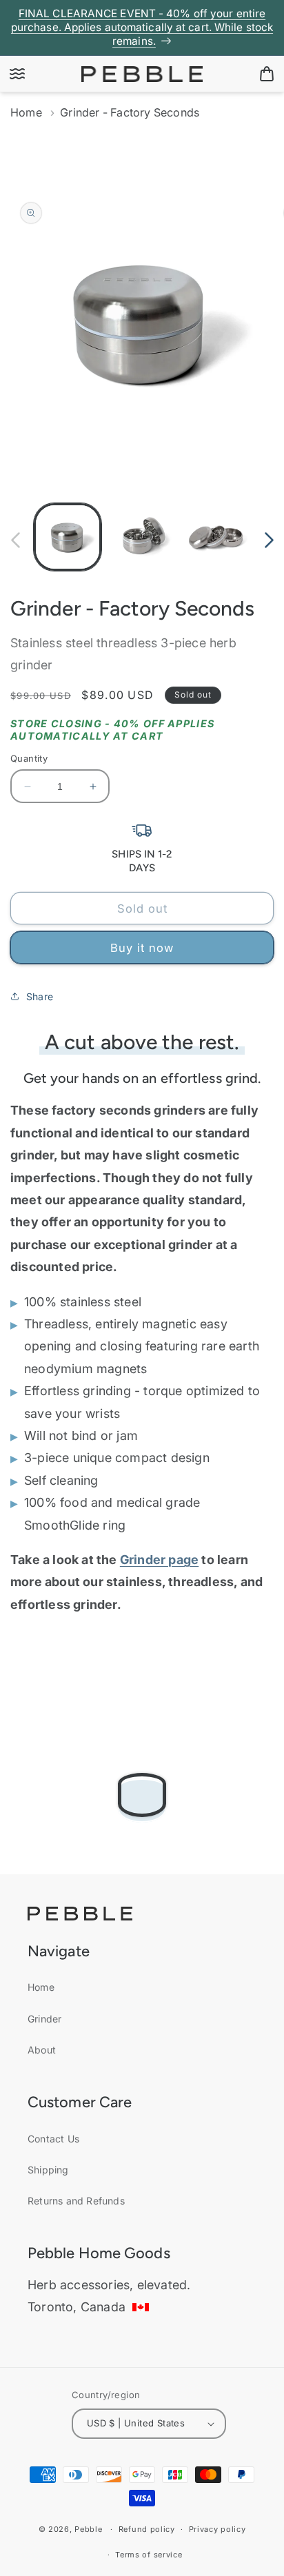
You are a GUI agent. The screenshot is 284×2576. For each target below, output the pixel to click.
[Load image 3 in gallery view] (216, 537)
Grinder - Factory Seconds (130, 112)
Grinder (44, 2019)
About (42, 2050)
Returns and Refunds (76, 2201)
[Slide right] (269, 540)
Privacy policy (217, 2529)
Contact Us (53, 2139)
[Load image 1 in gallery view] (68, 537)
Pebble (88, 2529)
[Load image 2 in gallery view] (142, 537)
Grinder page (159, 1560)
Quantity (29, 758)
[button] (17, 74)
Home (26, 112)
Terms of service (149, 2555)
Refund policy (147, 2529)
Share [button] (40, 996)
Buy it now (142, 948)
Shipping (48, 2170)
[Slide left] (15, 540)
